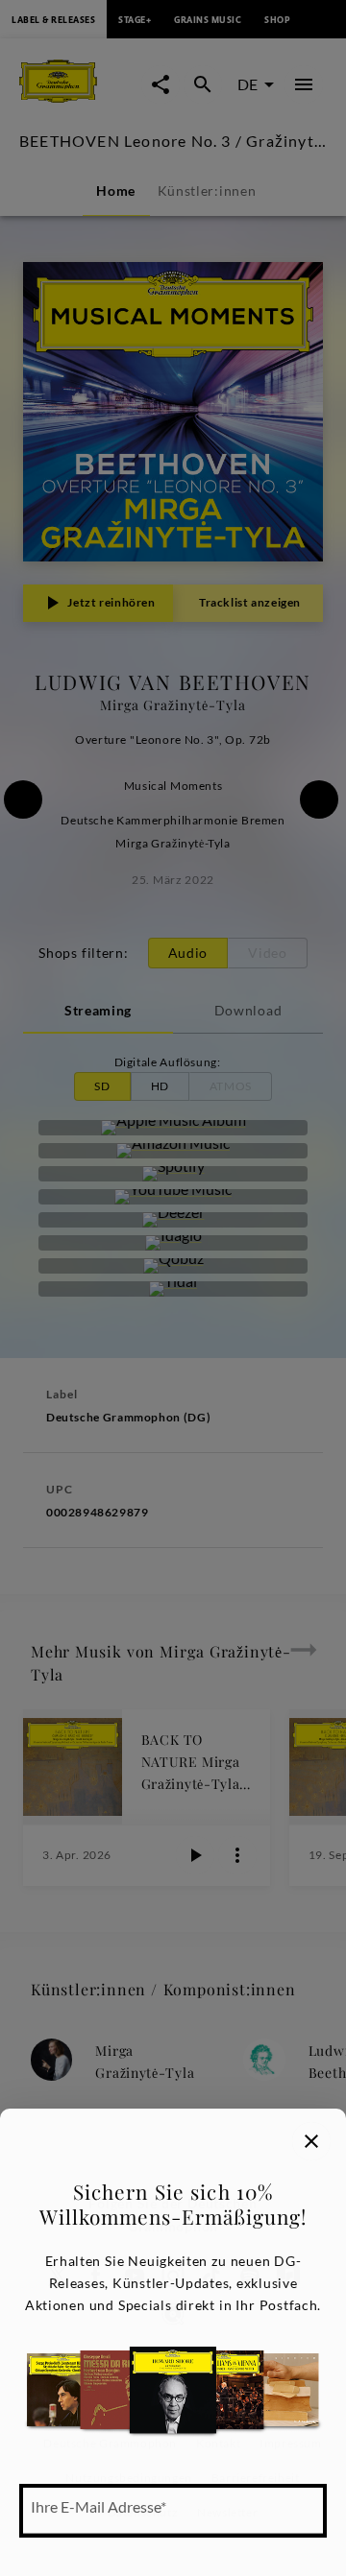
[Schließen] (311, 2141)
